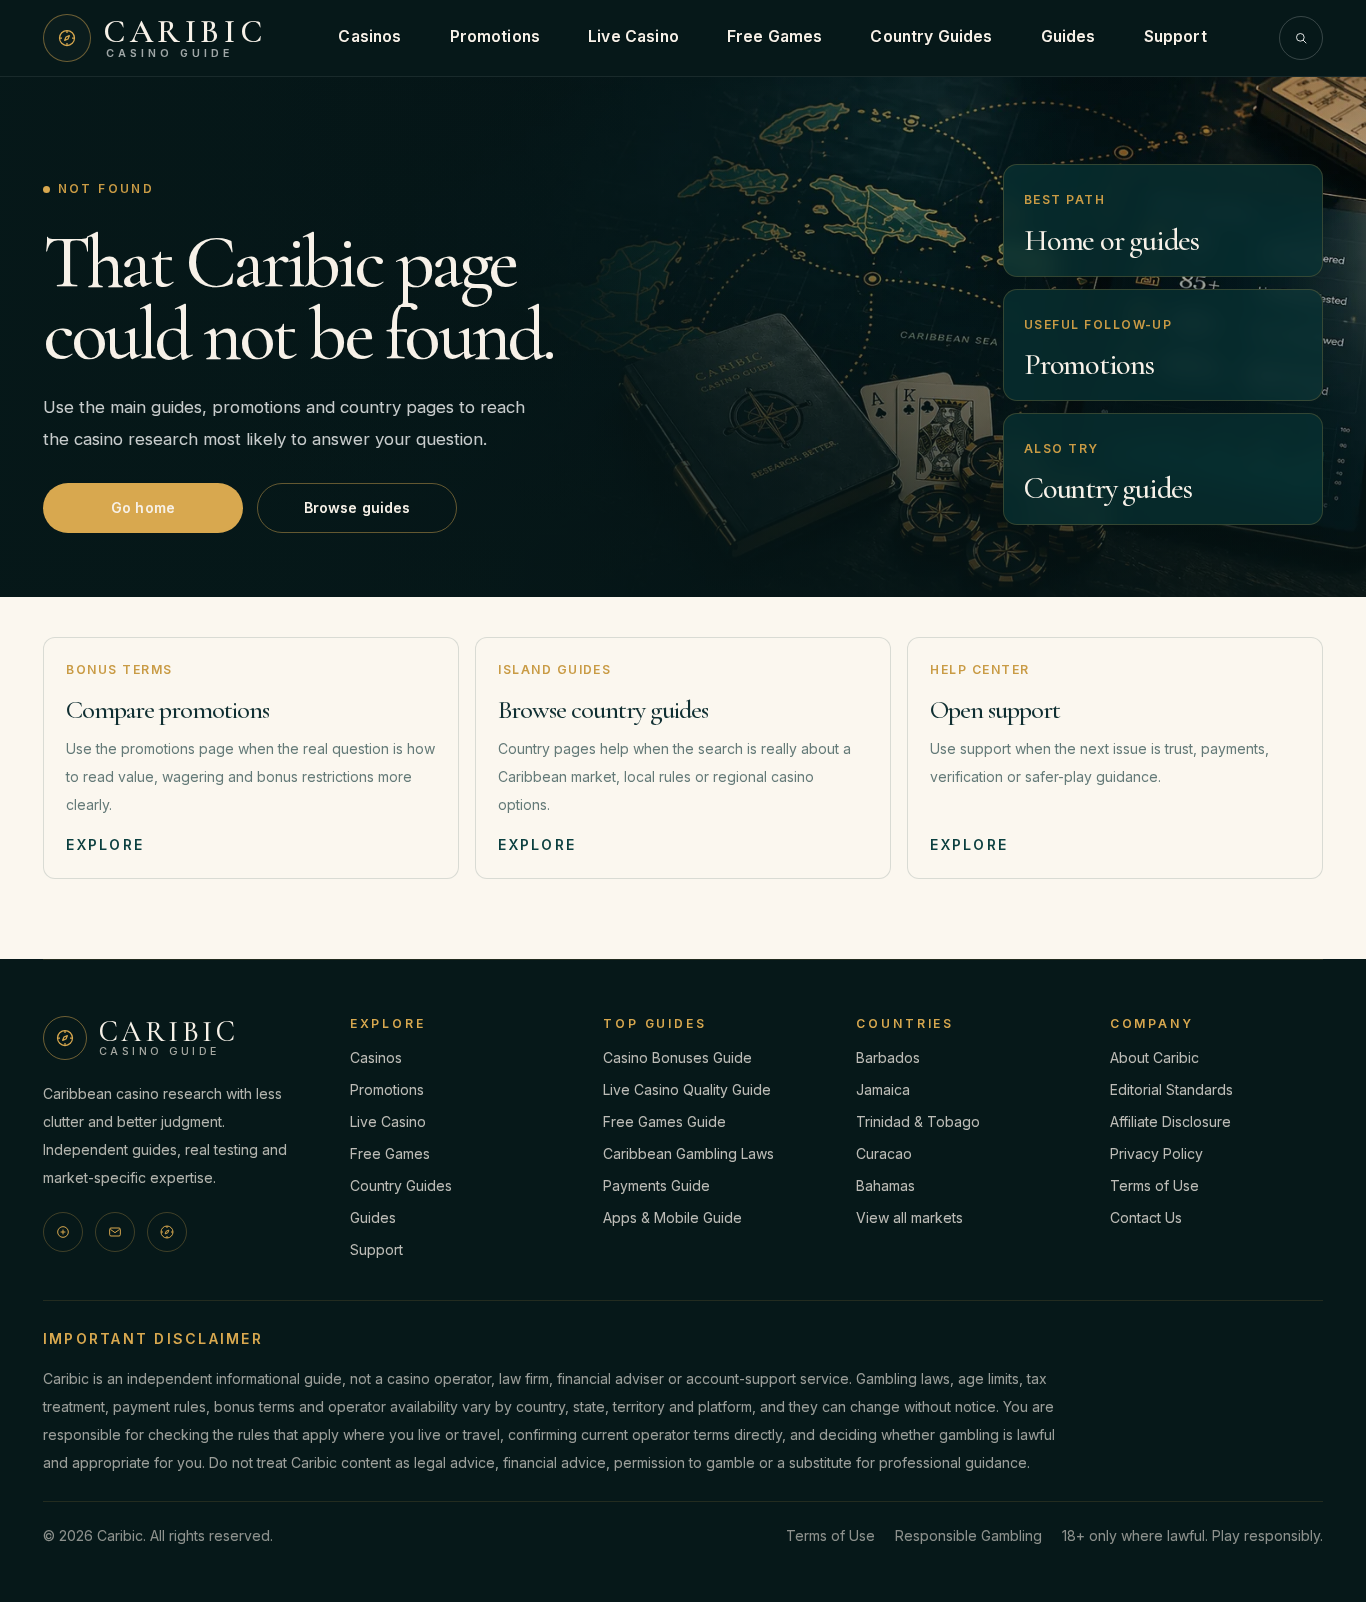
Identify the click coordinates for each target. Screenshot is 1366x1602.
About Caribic (1154, 1057)
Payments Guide (656, 1185)
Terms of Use (1154, 1185)
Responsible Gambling (968, 1535)
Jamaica (883, 1089)
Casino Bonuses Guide (677, 1057)
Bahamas (885, 1185)
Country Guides (931, 36)
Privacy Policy (1156, 1153)
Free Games (775, 36)
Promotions (495, 36)
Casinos (369, 36)
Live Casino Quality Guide (687, 1089)
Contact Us (1146, 1217)
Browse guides (357, 507)
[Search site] (1301, 38)
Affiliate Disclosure (1170, 1121)
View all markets (909, 1217)
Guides (1068, 36)
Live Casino (633, 36)
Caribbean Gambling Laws (688, 1153)
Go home (143, 507)
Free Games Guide (664, 1121)
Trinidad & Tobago (918, 1121)
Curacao (884, 1153)
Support (1175, 36)
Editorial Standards (1171, 1089)
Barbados (888, 1057)
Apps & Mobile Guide (672, 1217)
